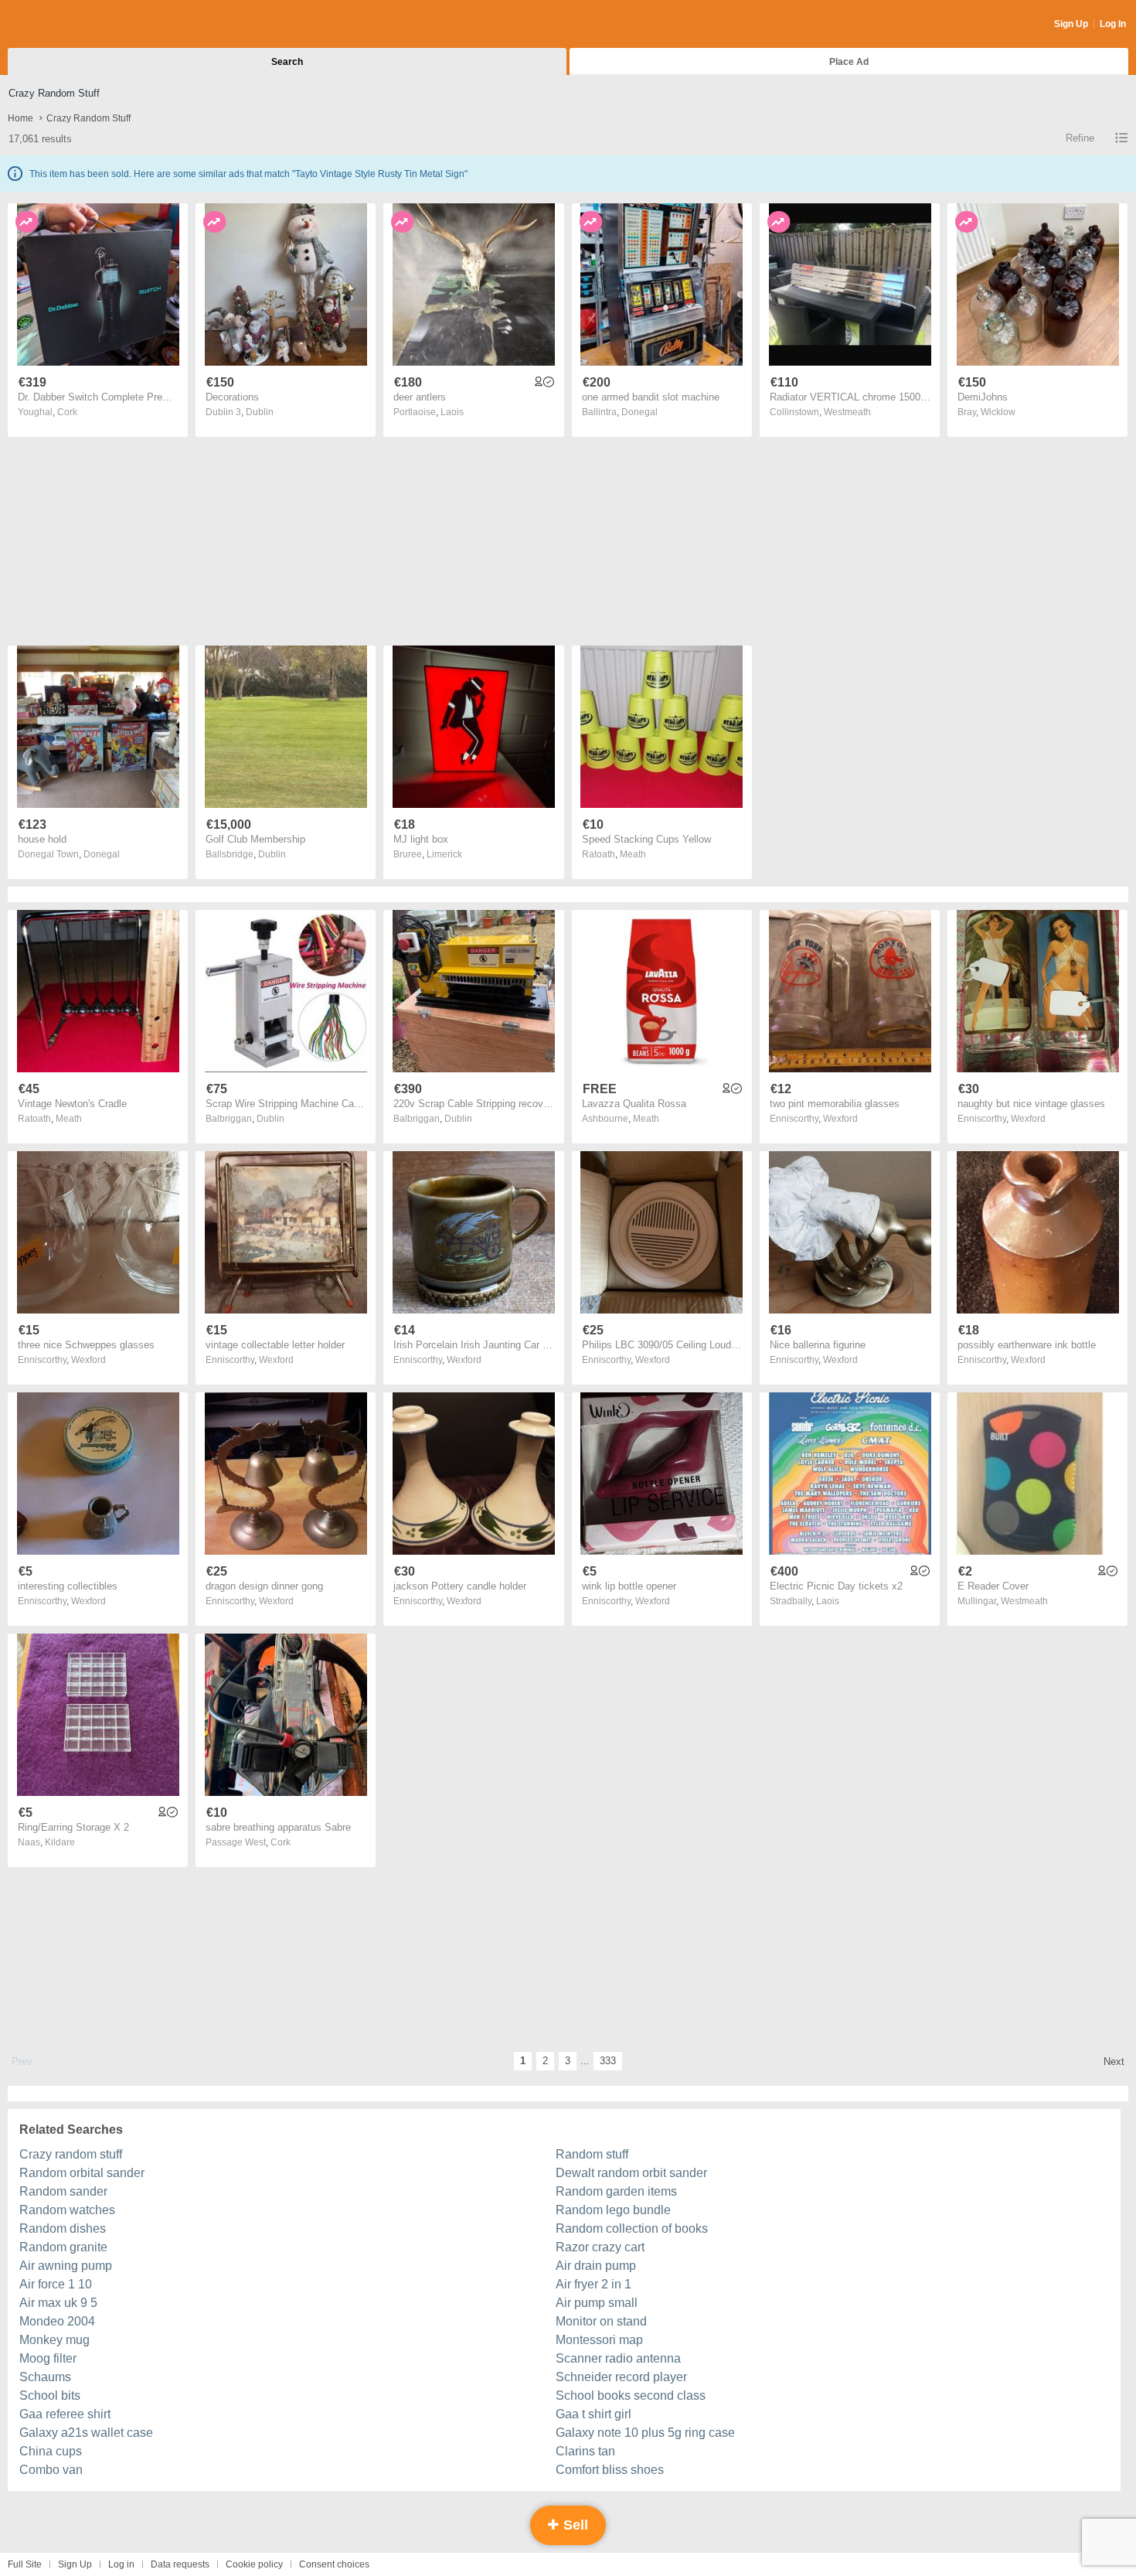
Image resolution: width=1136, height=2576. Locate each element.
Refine (1080, 138)
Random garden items (616, 2191)
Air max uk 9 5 (58, 2303)
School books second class (631, 2395)
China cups (51, 2451)
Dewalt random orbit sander (631, 2173)
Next (1114, 2061)
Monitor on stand (601, 2321)
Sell (574, 2525)
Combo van (51, 2470)
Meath (633, 854)
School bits (50, 2395)
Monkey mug (54, 2340)
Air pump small (597, 2303)
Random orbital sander (82, 2173)
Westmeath (847, 412)
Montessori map (599, 2340)
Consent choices (334, 2564)
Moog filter (48, 2358)
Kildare (60, 1842)
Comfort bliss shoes (610, 2470)
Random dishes (63, 2228)
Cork (67, 412)
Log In (1113, 24)
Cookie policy (254, 2564)
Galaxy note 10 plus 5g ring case (645, 2433)
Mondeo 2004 (57, 2321)
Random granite (63, 2247)
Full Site (25, 2564)
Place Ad (849, 62)
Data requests (180, 2564)
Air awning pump (66, 2266)
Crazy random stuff (71, 2154)
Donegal (639, 412)
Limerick (444, 854)
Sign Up (1071, 24)
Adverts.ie (68, 25)
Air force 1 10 (56, 2284)
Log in (121, 2564)
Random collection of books (632, 2228)
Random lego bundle (613, 2210)
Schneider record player (621, 2377)
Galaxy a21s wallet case (86, 2433)
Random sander (63, 2191)
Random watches (67, 2210)
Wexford (840, 1119)
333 (608, 2061)
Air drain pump (596, 2266)
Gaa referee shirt (65, 2414)
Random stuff (592, 2154)
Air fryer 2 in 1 (594, 2284)
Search (287, 62)
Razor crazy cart (600, 2247)
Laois (452, 412)
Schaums (45, 2377)
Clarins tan (585, 2451)
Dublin (260, 412)
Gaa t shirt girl (594, 2414)
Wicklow (998, 412)
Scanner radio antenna (618, 2358)
